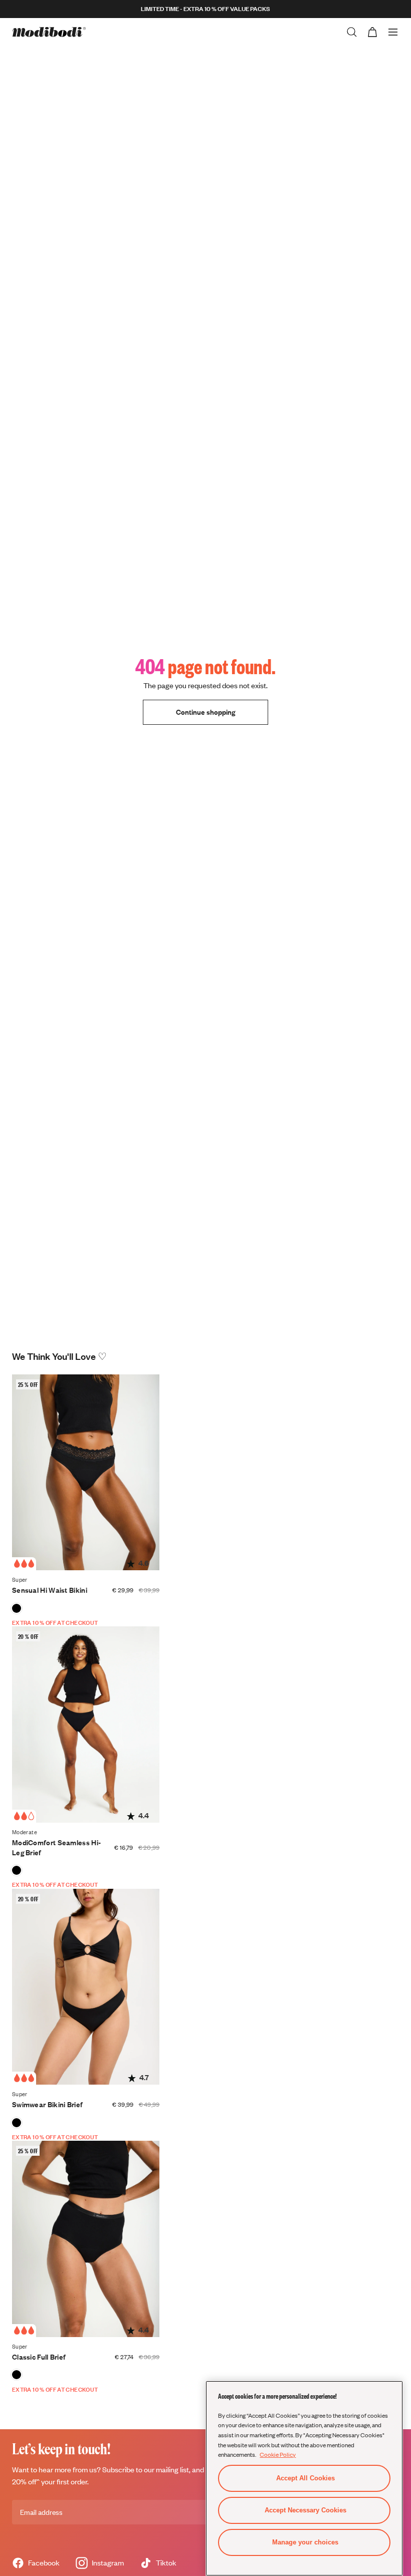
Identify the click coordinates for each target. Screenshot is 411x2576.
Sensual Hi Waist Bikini (50, 1590)
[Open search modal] (352, 32)
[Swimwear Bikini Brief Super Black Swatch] (17, 2123)
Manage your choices (305, 2542)
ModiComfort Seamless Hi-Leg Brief (56, 1847)
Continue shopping (205, 712)
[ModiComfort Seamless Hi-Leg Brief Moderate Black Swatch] (17, 1870)
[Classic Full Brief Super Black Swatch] (17, 2375)
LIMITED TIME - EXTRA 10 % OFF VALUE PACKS (205, 9)
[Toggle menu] (393, 32)
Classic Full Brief (39, 2357)
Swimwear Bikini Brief (47, 2104)
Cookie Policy (278, 2454)
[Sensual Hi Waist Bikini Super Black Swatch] (17, 1608)
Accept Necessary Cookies (305, 2510)
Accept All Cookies (305, 2478)
